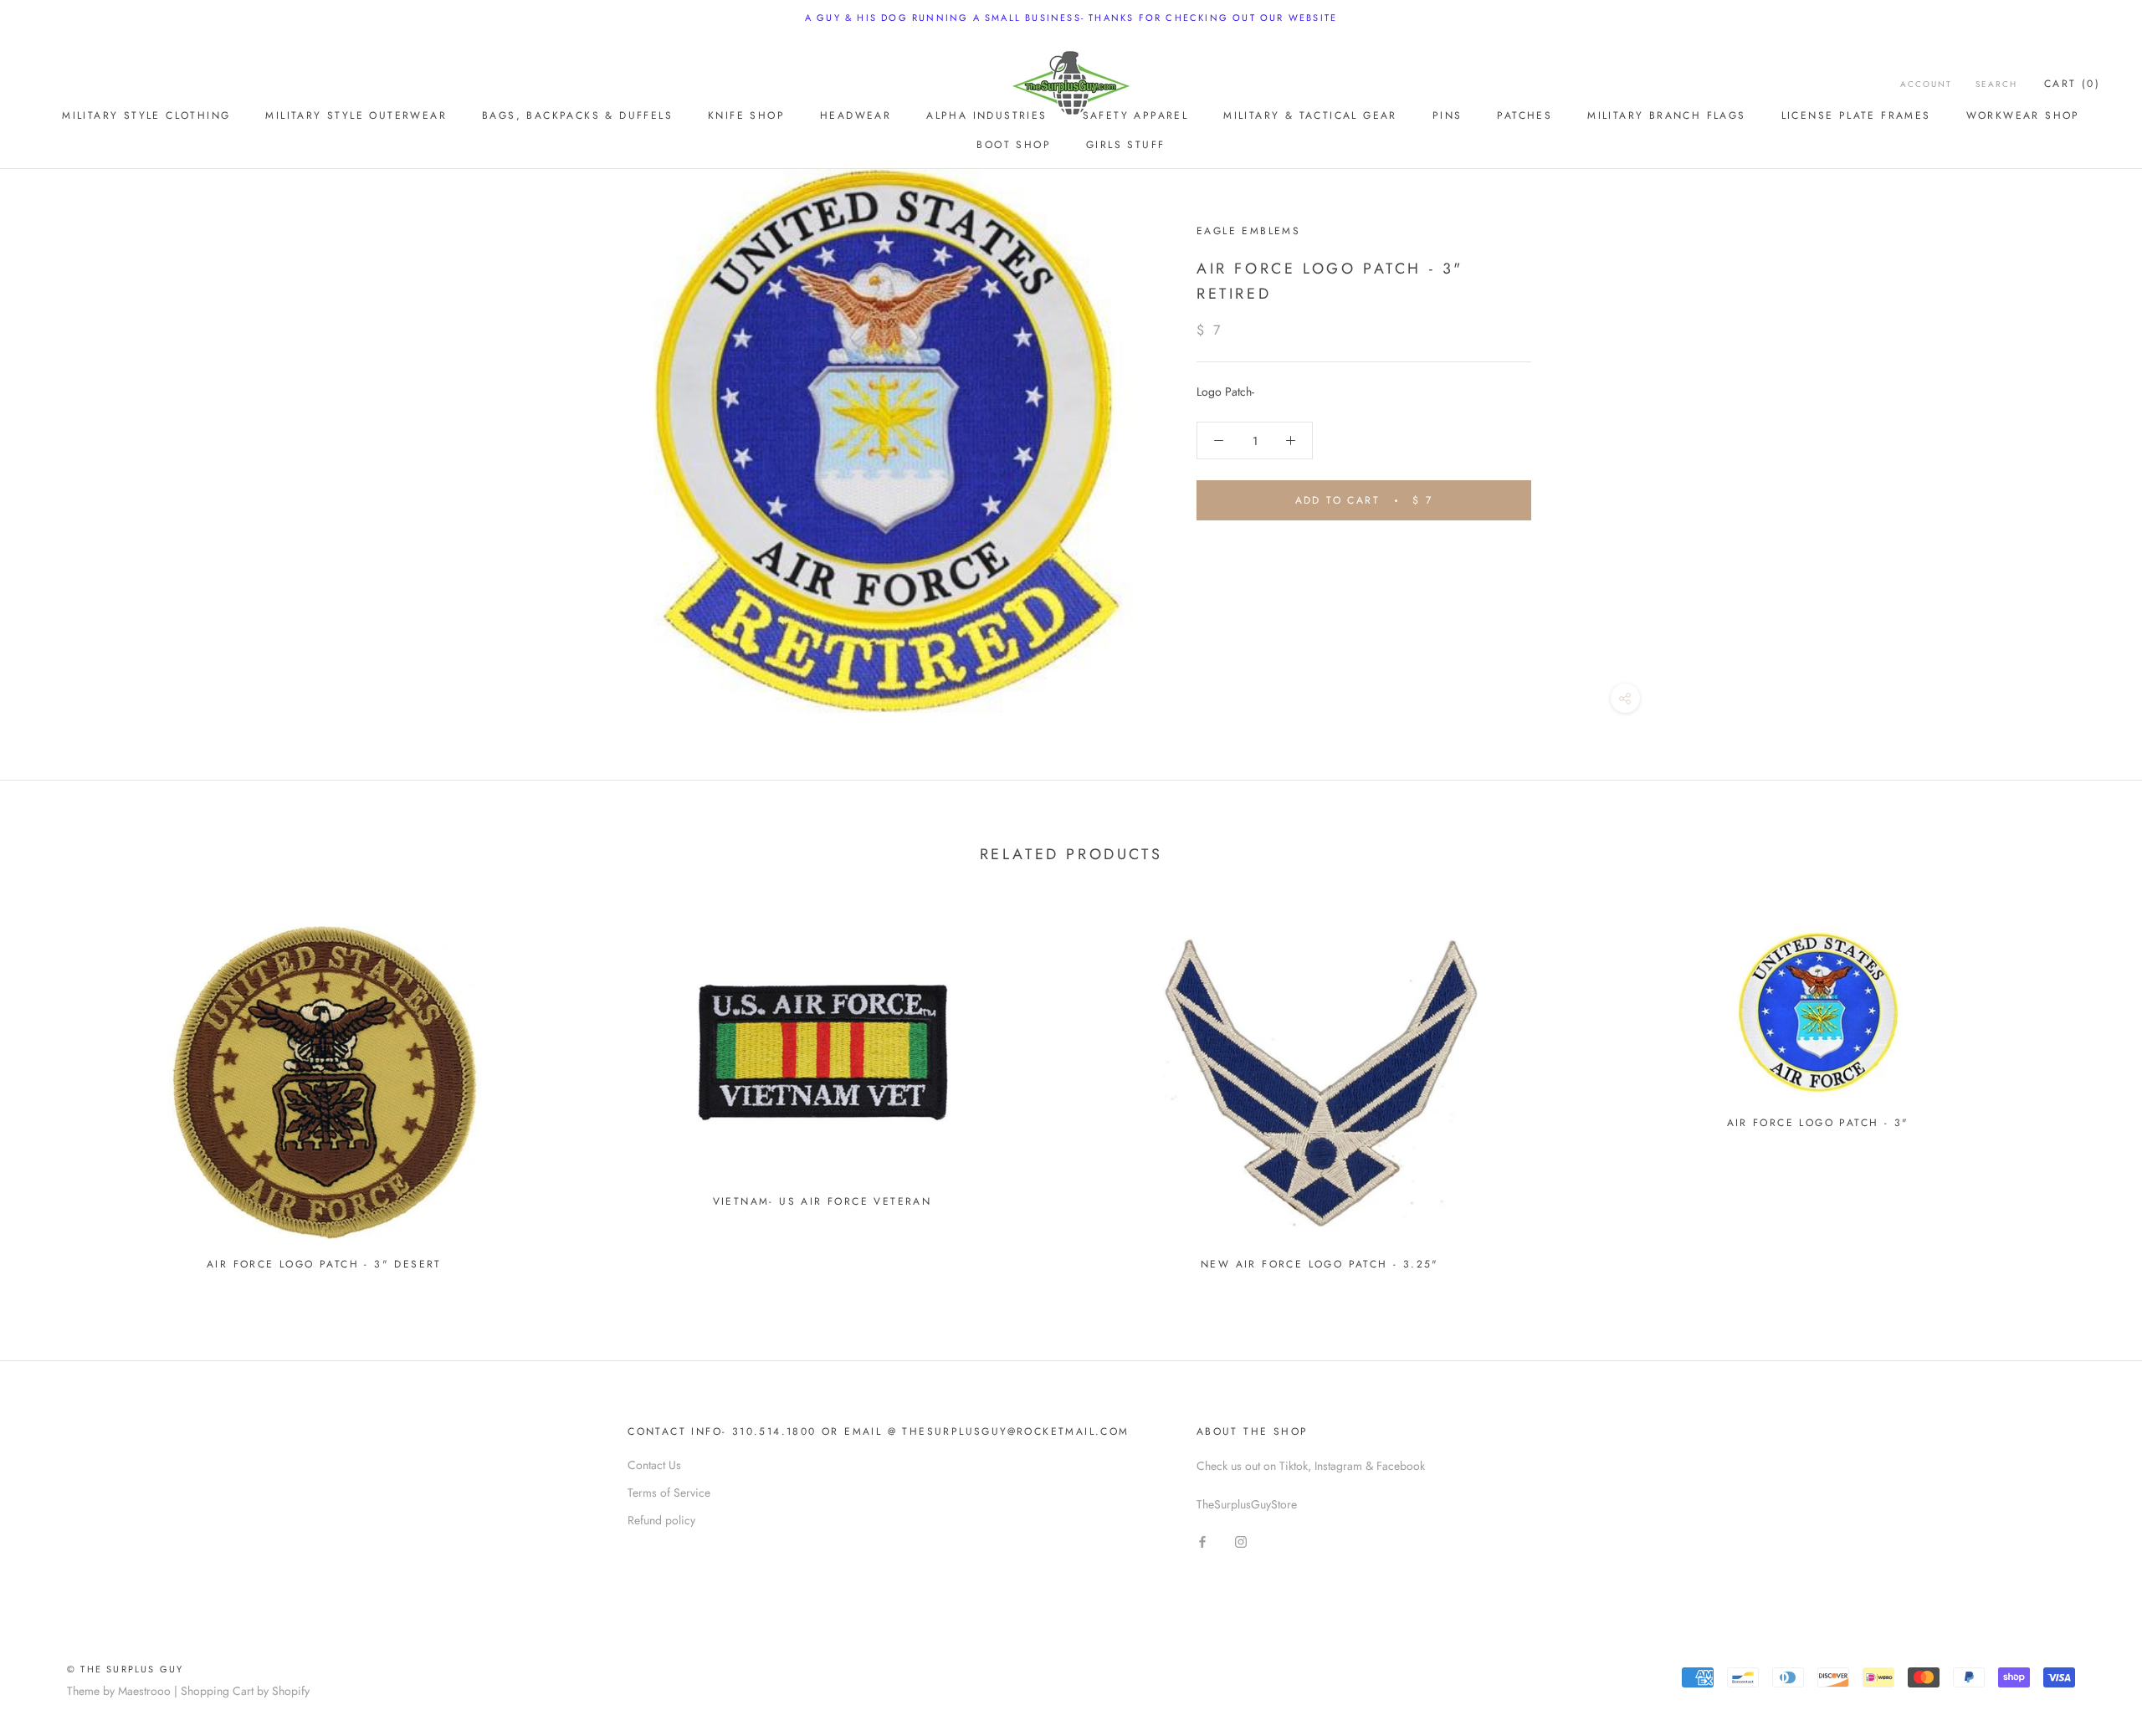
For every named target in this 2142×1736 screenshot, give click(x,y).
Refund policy (661, 1520)
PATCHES (1525, 115)
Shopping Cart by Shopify (245, 1691)
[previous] (52, 1091)
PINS (1448, 115)
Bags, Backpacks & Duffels (577, 115)
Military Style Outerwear (356, 115)
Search (1996, 84)
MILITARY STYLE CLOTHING (146, 115)
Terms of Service (669, 1493)
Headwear (856, 115)
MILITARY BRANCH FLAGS (1666, 115)
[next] (2090, 1091)
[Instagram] (1241, 1541)
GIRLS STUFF (1125, 145)
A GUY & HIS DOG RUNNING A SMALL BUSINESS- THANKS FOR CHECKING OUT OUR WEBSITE (1071, 18)
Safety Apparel (1136, 115)
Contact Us (654, 1465)
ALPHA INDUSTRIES (986, 115)
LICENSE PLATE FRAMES (1856, 115)
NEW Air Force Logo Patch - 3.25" (1320, 1264)
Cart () (2072, 84)
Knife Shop (746, 115)
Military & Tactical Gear (1310, 115)
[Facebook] (1202, 1541)
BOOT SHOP (1014, 145)
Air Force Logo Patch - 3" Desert (324, 1264)
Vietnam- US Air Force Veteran (822, 1201)
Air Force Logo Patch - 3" (1818, 1123)
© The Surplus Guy (125, 1669)
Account (1926, 84)
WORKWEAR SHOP (2023, 115)
